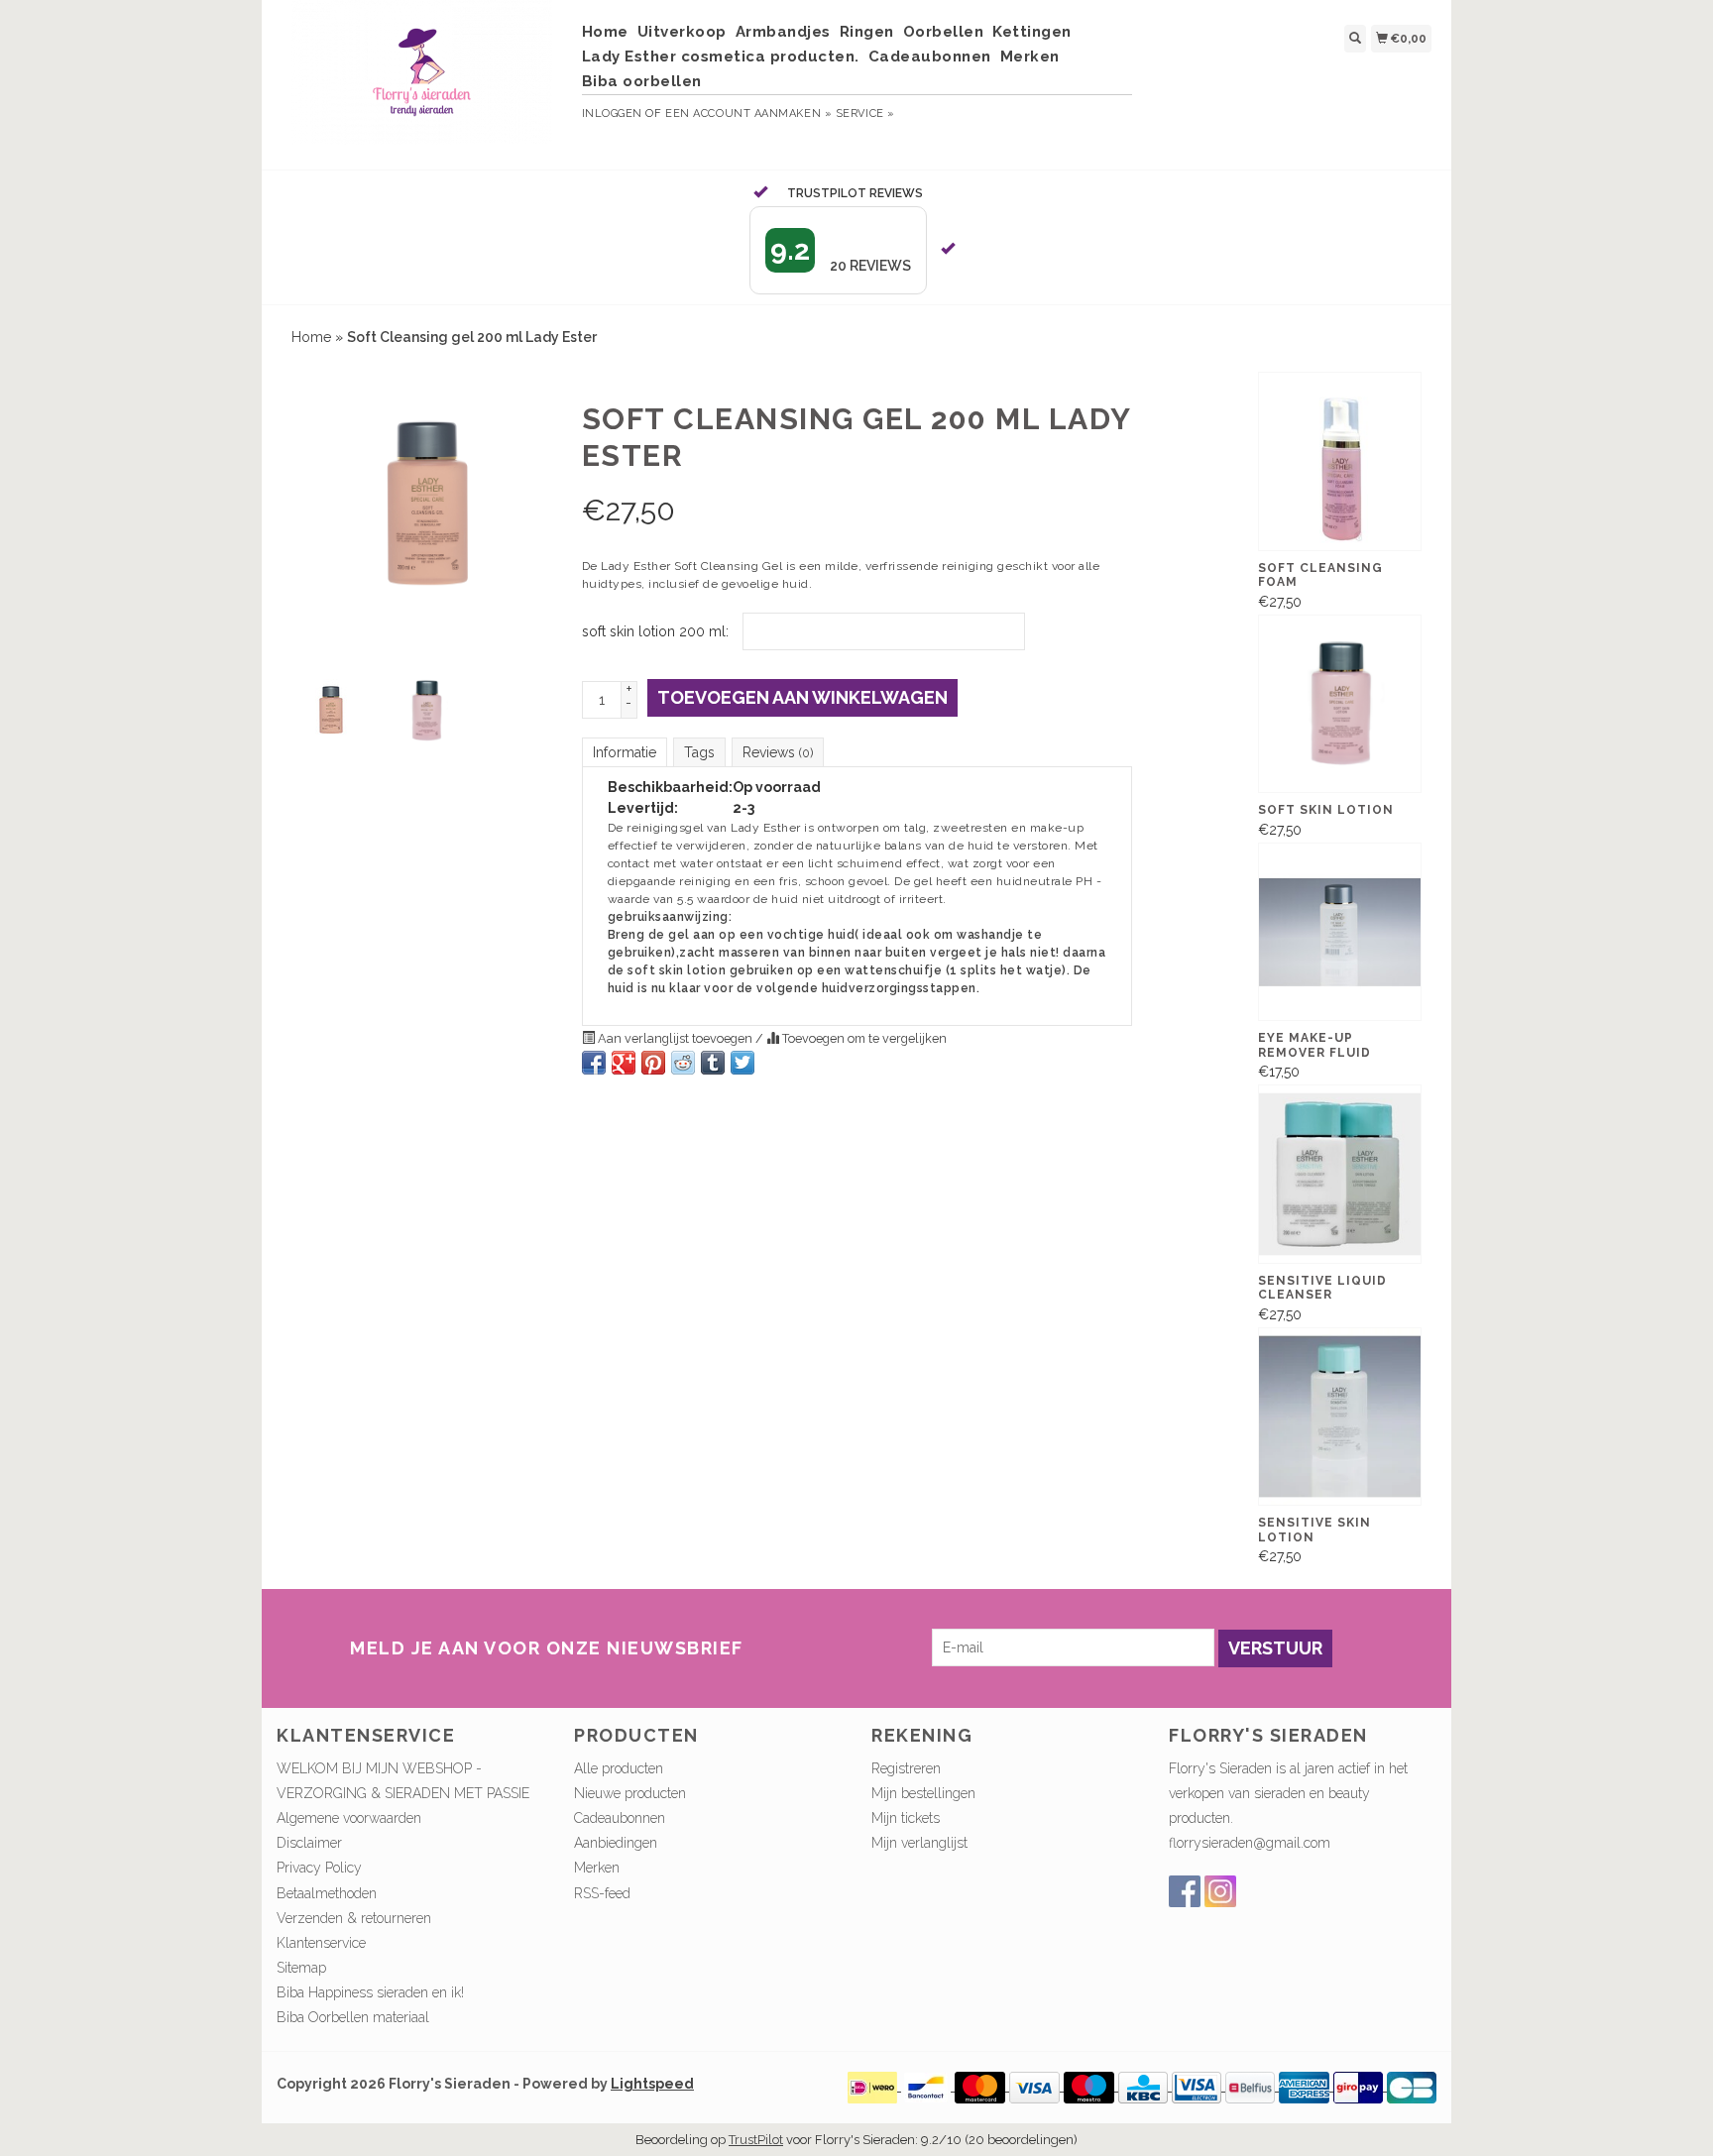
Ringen (867, 32)
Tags (699, 752)
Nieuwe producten (630, 1793)
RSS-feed (602, 1893)
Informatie (625, 752)
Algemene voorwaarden (349, 1818)
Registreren (906, 1768)
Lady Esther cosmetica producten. (721, 57)
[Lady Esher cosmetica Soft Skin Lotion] (1340, 704)
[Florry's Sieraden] (422, 82)
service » (865, 113)
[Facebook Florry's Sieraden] (1185, 1891)
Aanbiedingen (616, 1843)
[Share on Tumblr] (713, 1063)
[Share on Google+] (624, 1063)
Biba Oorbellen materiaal (353, 2017)
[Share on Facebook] (594, 1063)
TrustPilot (756, 2140)
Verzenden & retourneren (354, 1918)
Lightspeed (652, 2084)
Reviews (778, 752)
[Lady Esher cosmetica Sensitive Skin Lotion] (1340, 1417)
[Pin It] (653, 1063)
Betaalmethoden (327, 1893)
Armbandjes (783, 32)
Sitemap (301, 1968)
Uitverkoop (682, 32)
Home (605, 32)
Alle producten (619, 1768)
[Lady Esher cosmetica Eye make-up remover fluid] (1340, 932)
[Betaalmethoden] (874, 2086)
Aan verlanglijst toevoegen (675, 1038)
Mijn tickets (906, 1818)
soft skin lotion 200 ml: (655, 631)
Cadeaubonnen (930, 57)
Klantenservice (321, 1943)
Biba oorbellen (642, 81)
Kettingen (1032, 32)
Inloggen (612, 113)
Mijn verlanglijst (919, 1843)
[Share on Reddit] (683, 1063)
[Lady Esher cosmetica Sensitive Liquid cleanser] (1340, 1174)
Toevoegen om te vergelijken (863, 1038)
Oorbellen (944, 32)
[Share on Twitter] (742, 1063)
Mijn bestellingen (923, 1793)
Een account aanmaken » (748, 113)
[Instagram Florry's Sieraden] (1220, 1891)
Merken (1030, 57)
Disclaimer (309, 1843)
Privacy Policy (319, 1868)
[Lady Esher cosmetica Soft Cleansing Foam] (1340, 461)
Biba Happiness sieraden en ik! (370, 1992)
